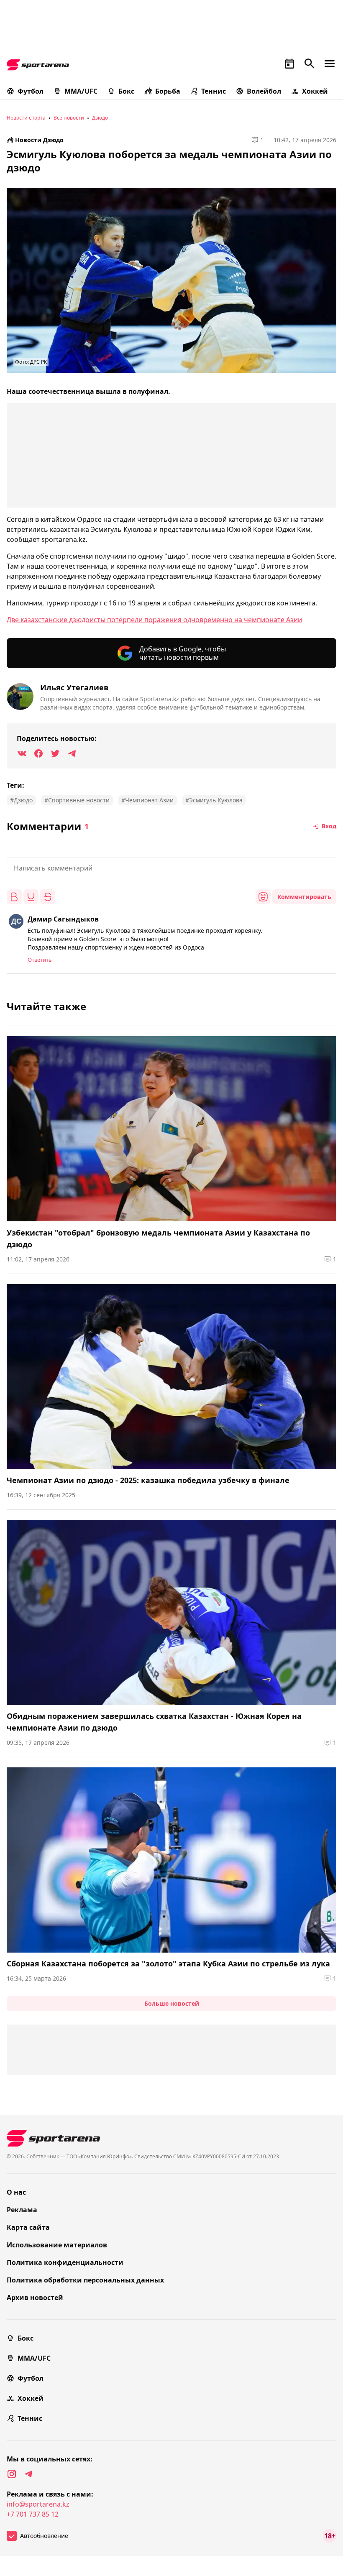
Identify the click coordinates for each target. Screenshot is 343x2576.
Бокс (126, 91)
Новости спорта (26, 118)
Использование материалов (57, 2245)
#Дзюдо (21, 800)
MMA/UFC (81, 91)
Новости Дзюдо (39, 140)
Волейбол (264, 91)
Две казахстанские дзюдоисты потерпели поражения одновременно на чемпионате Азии (154, 620)
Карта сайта (28, 2227)
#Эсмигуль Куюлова (214, 800)
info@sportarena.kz (38, 2504)
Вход (329, 826)
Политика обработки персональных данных (85, 2280)
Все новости (69, 118)
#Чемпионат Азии (147, 800)
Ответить (40, 960)
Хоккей (315, 91)
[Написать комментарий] (171, 869)
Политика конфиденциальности (65, 2262)
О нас (16, 2192)
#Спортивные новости (77, 800)
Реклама (22, 2210)
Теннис (214, 91)
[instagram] (12, 2474)
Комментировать (304, 897)
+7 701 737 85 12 (33, 2514)
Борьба (168, 91)
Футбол (31, 91)
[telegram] (28, 2474)
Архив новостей (35, 2298)
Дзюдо (100, 118)
